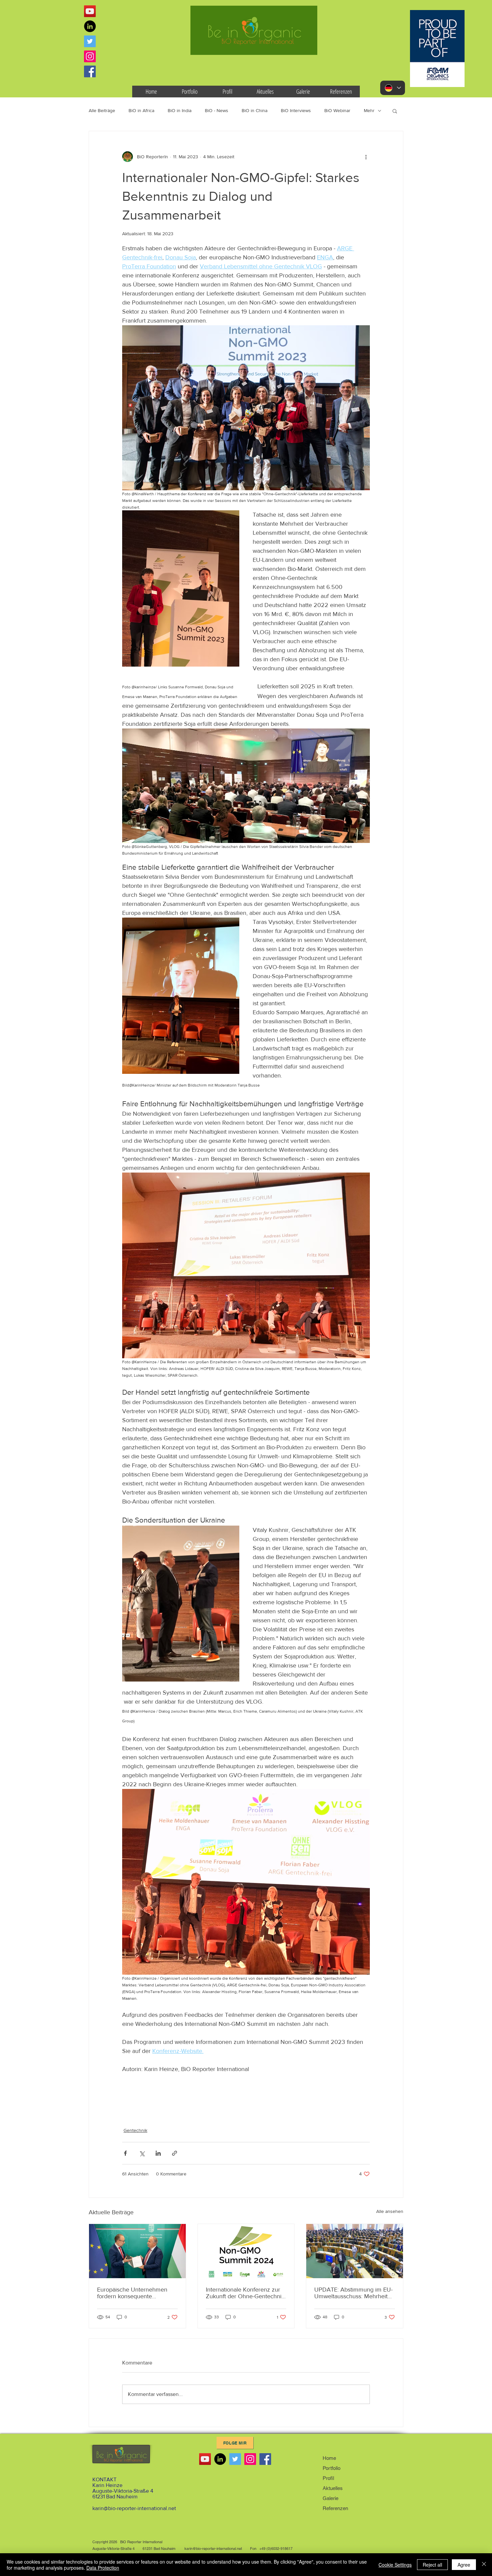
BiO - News (217, 110)
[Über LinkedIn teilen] (158, 2153)
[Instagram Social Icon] (90, 56)
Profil (328, 2478)
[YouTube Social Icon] (90, 11)
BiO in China (255, 110)
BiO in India (180, 110)
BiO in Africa (141, 110)
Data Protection (103, 2568)
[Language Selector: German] (393, 88)
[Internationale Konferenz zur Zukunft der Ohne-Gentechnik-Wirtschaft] (246, 2251)
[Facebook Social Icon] (90, 71)
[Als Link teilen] (175, 2153)
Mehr (369, 110)
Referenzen (335, 2508)
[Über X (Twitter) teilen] (142, 2153)
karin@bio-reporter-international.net (134, 2508)
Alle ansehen (390, 2211)
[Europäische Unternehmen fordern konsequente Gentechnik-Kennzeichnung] (137, 2251)
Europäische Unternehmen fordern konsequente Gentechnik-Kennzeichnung (134, 2293)
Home (329, 2458)
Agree (464, 2565)
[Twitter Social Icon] (90, 41)
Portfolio (332, 2468)
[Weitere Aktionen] (366, 157)
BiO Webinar (337, 110)
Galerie (331, 2498)
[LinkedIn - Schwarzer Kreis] (90, 26)
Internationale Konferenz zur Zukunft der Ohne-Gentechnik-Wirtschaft (246, 2293)
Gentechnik (135, 2130)
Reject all (432, 2565)
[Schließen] (484, 2565)
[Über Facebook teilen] (125, 2153)
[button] (395, 111)
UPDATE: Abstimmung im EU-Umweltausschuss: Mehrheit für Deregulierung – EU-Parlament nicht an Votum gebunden (353, 2293)
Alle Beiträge (102, 110)
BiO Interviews (296, 110)
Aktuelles (333, 2488)
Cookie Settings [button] (395, 2565)
